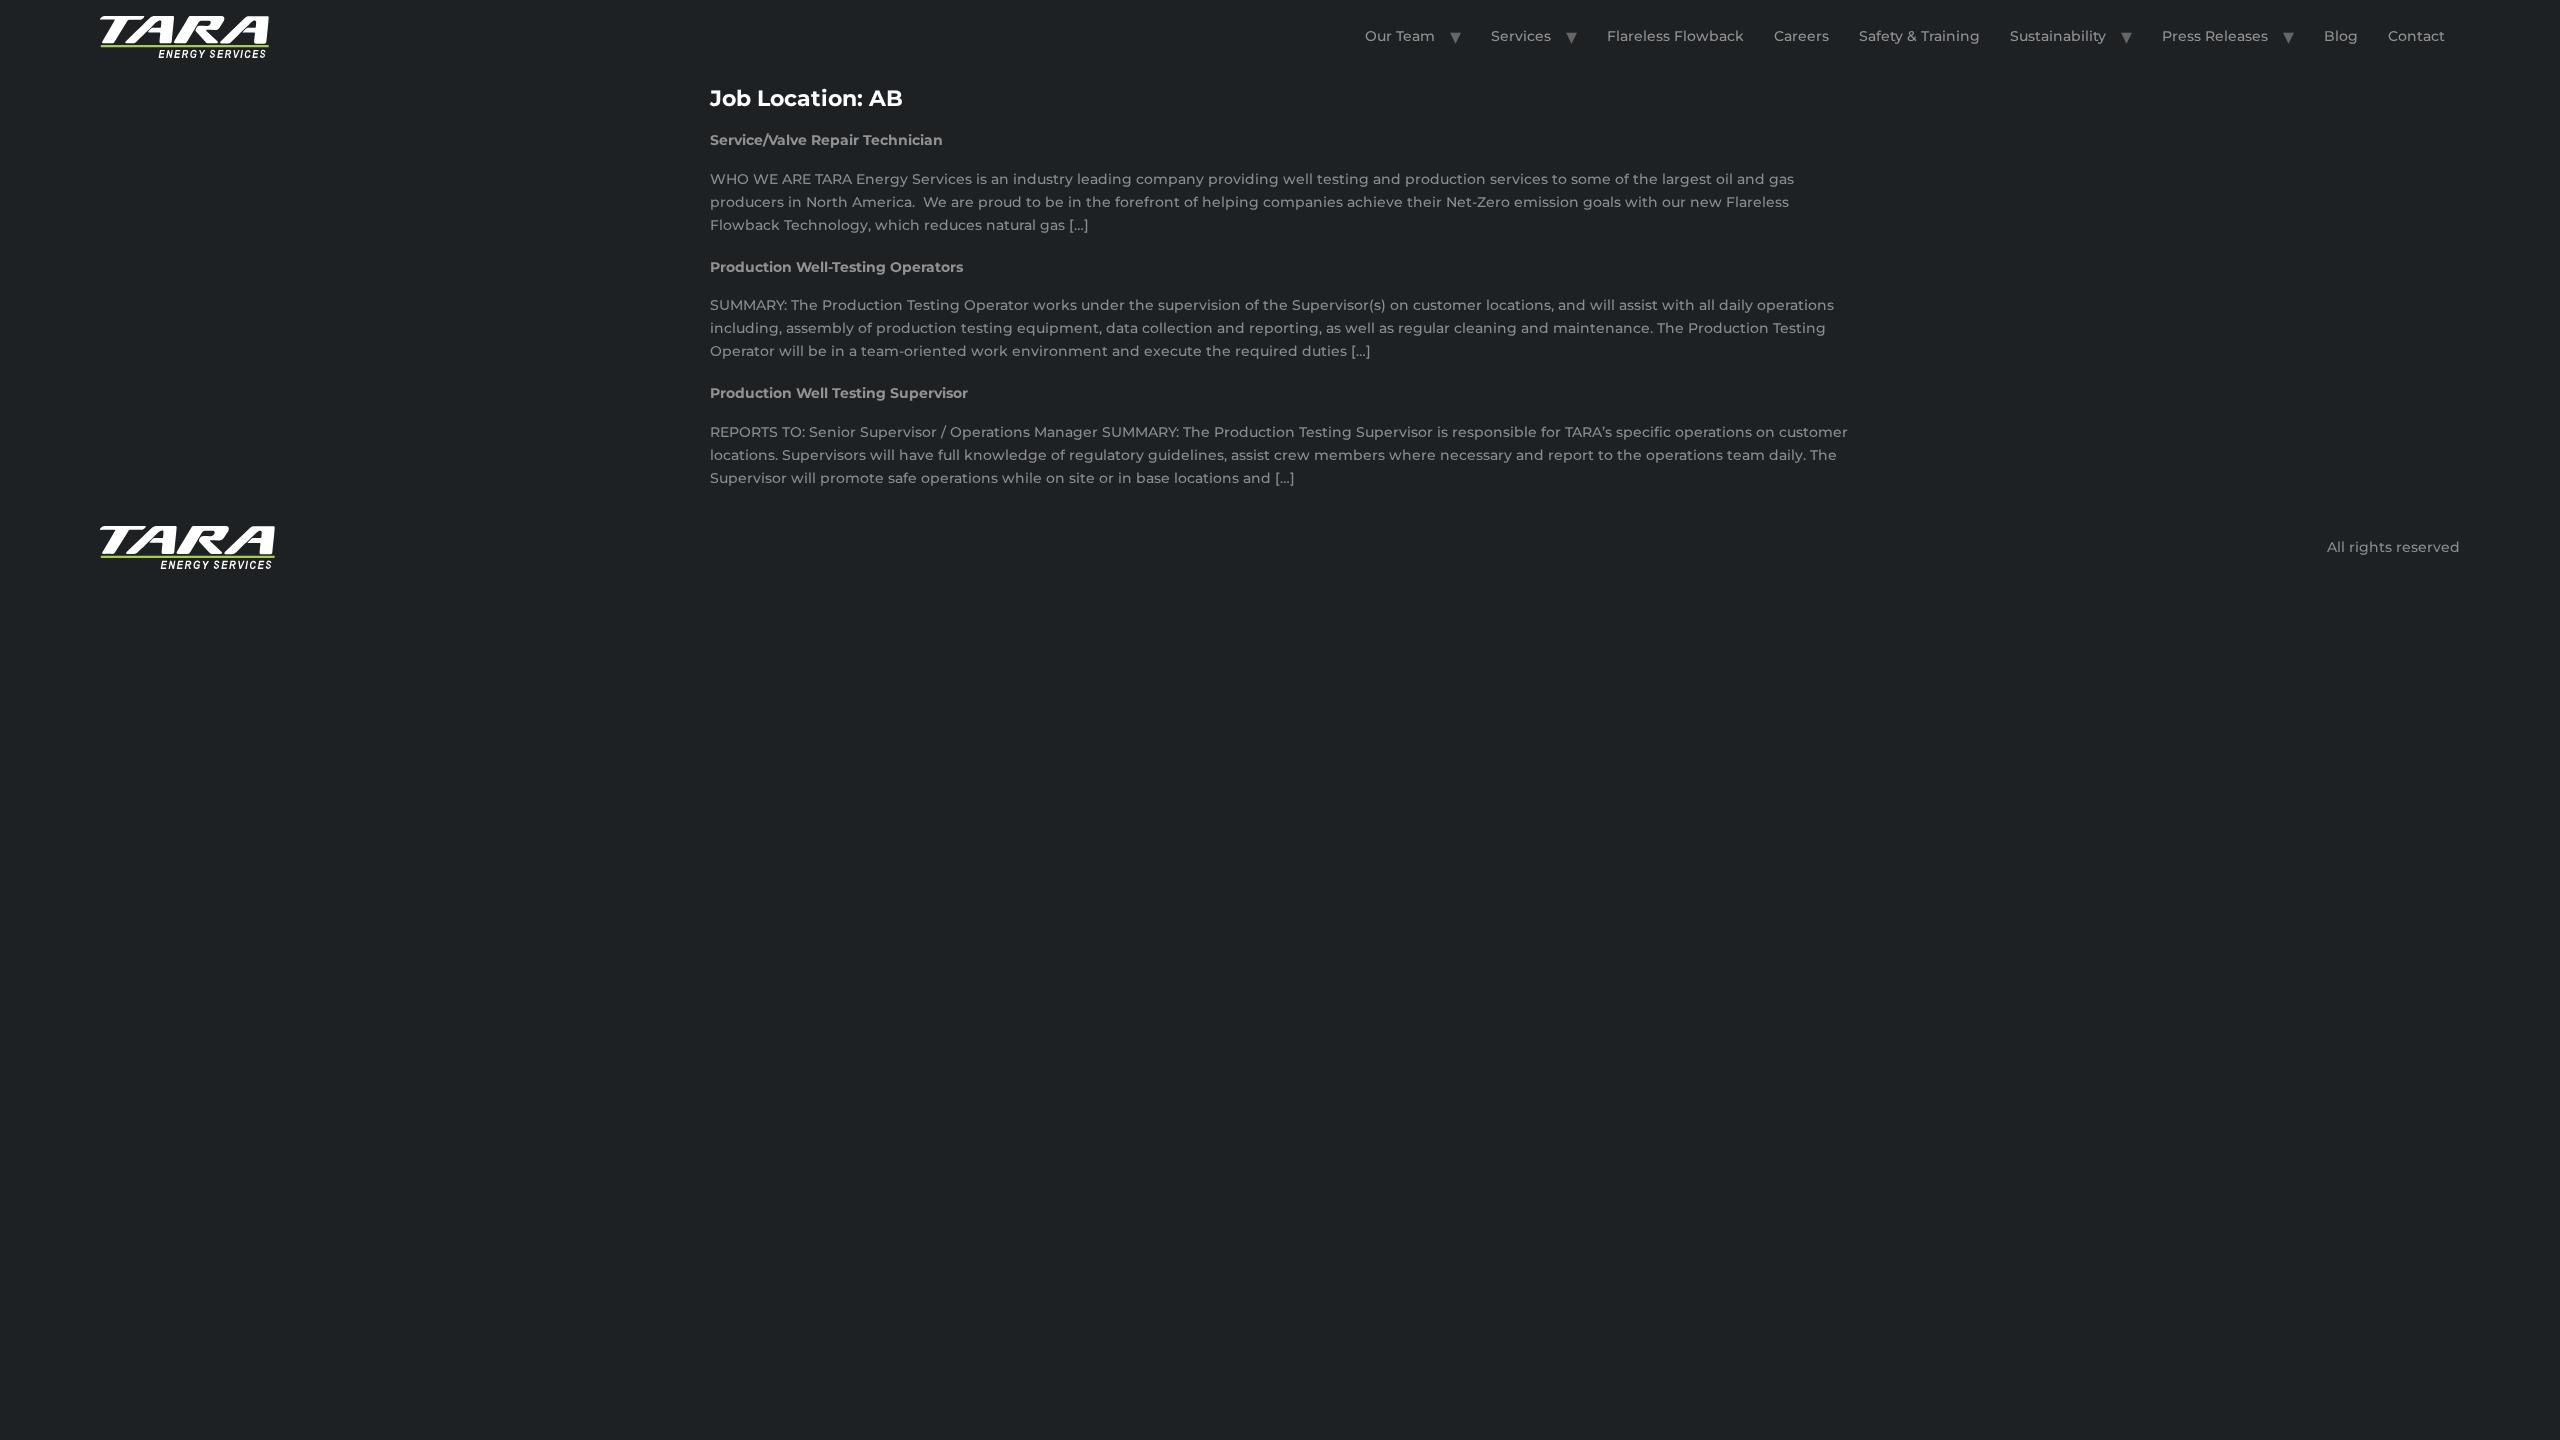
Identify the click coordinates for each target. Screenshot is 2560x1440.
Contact (2416, 36)
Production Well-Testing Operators (836, 267)
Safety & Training (1919, 36)
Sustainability (2058, 36)
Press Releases (2215, 36)
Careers (1801, 36)
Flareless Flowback (1675, 36)
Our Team (1400, 36)
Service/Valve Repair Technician (826, 140)
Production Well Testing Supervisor (839, 393)
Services (1521, 36)
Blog (2341, 36)
